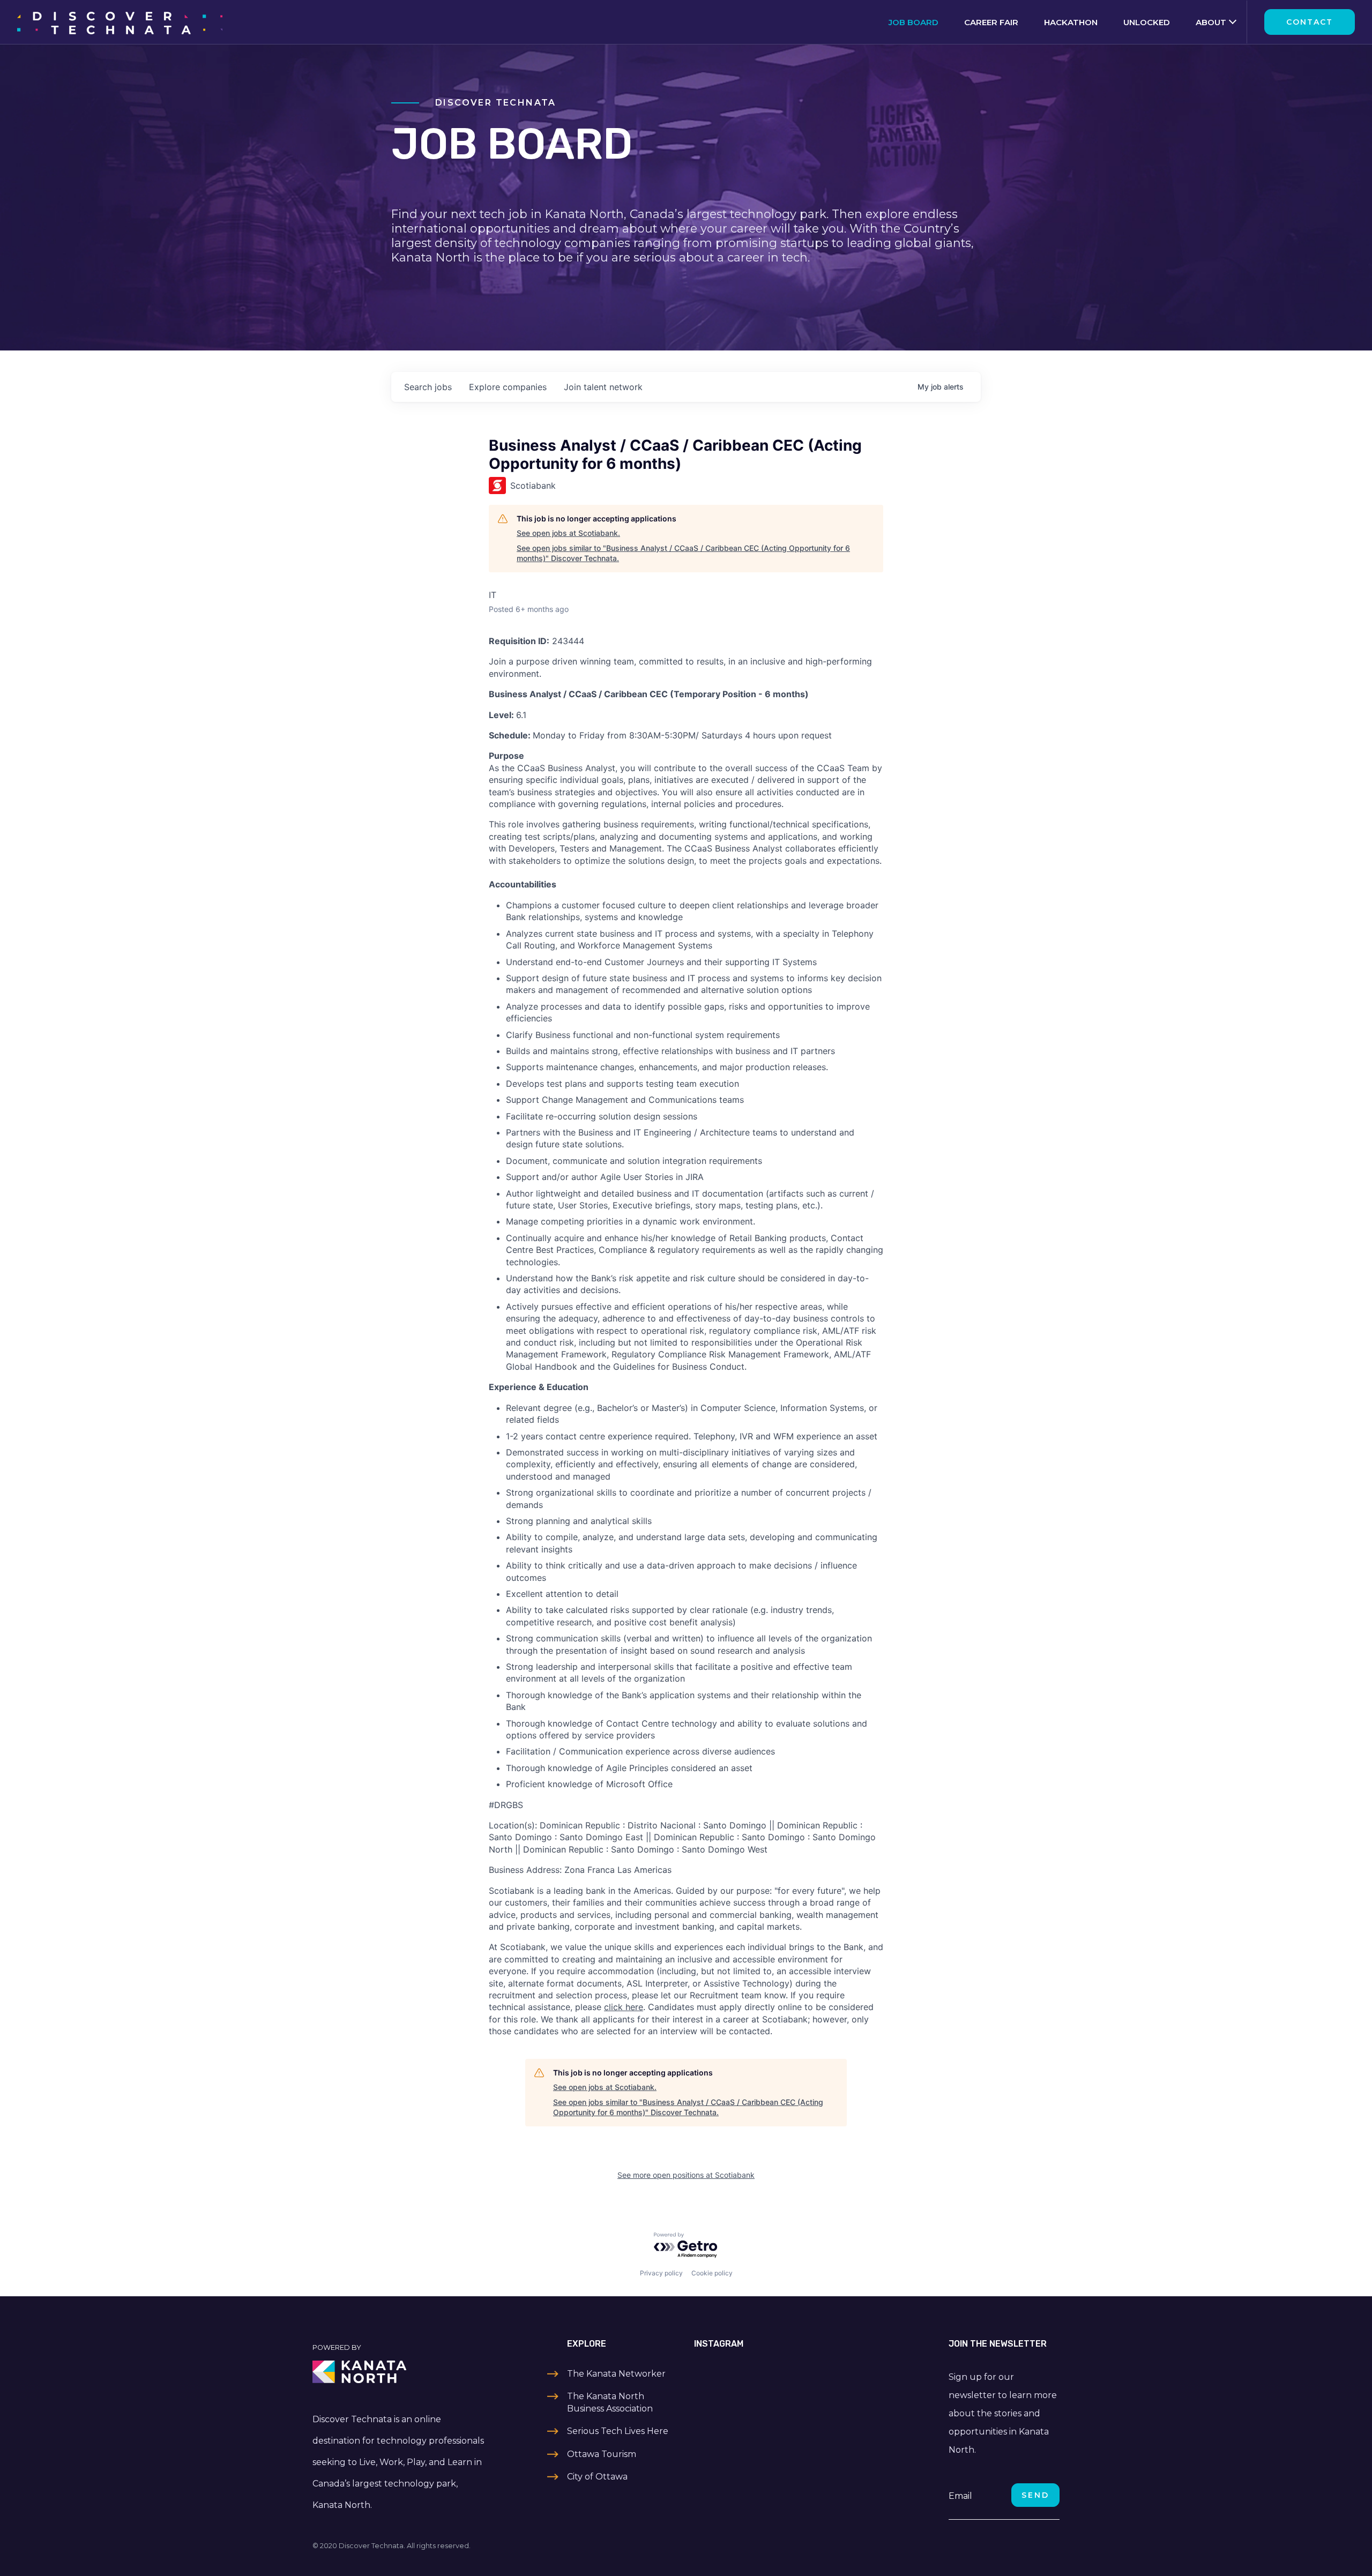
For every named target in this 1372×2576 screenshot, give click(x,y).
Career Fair (991, 22)
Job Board (914, 22)
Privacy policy (661, 2273)
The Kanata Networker (616, 2374)
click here (624, 2007)
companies (508, 387)
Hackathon (1071, 22)
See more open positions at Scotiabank (686, 2175)
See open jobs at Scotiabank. (568, 533)
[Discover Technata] (120, 22)
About (1211, 22)
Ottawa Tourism (602, 2454)
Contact (1310, 22)
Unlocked (1147, 22)
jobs (428, 387)
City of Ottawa (597, 2477)
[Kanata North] (400, 2372)
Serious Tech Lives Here (618, 2431)
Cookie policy (712, 2273)
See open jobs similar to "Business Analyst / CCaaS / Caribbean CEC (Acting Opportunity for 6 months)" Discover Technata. (683, 553)
